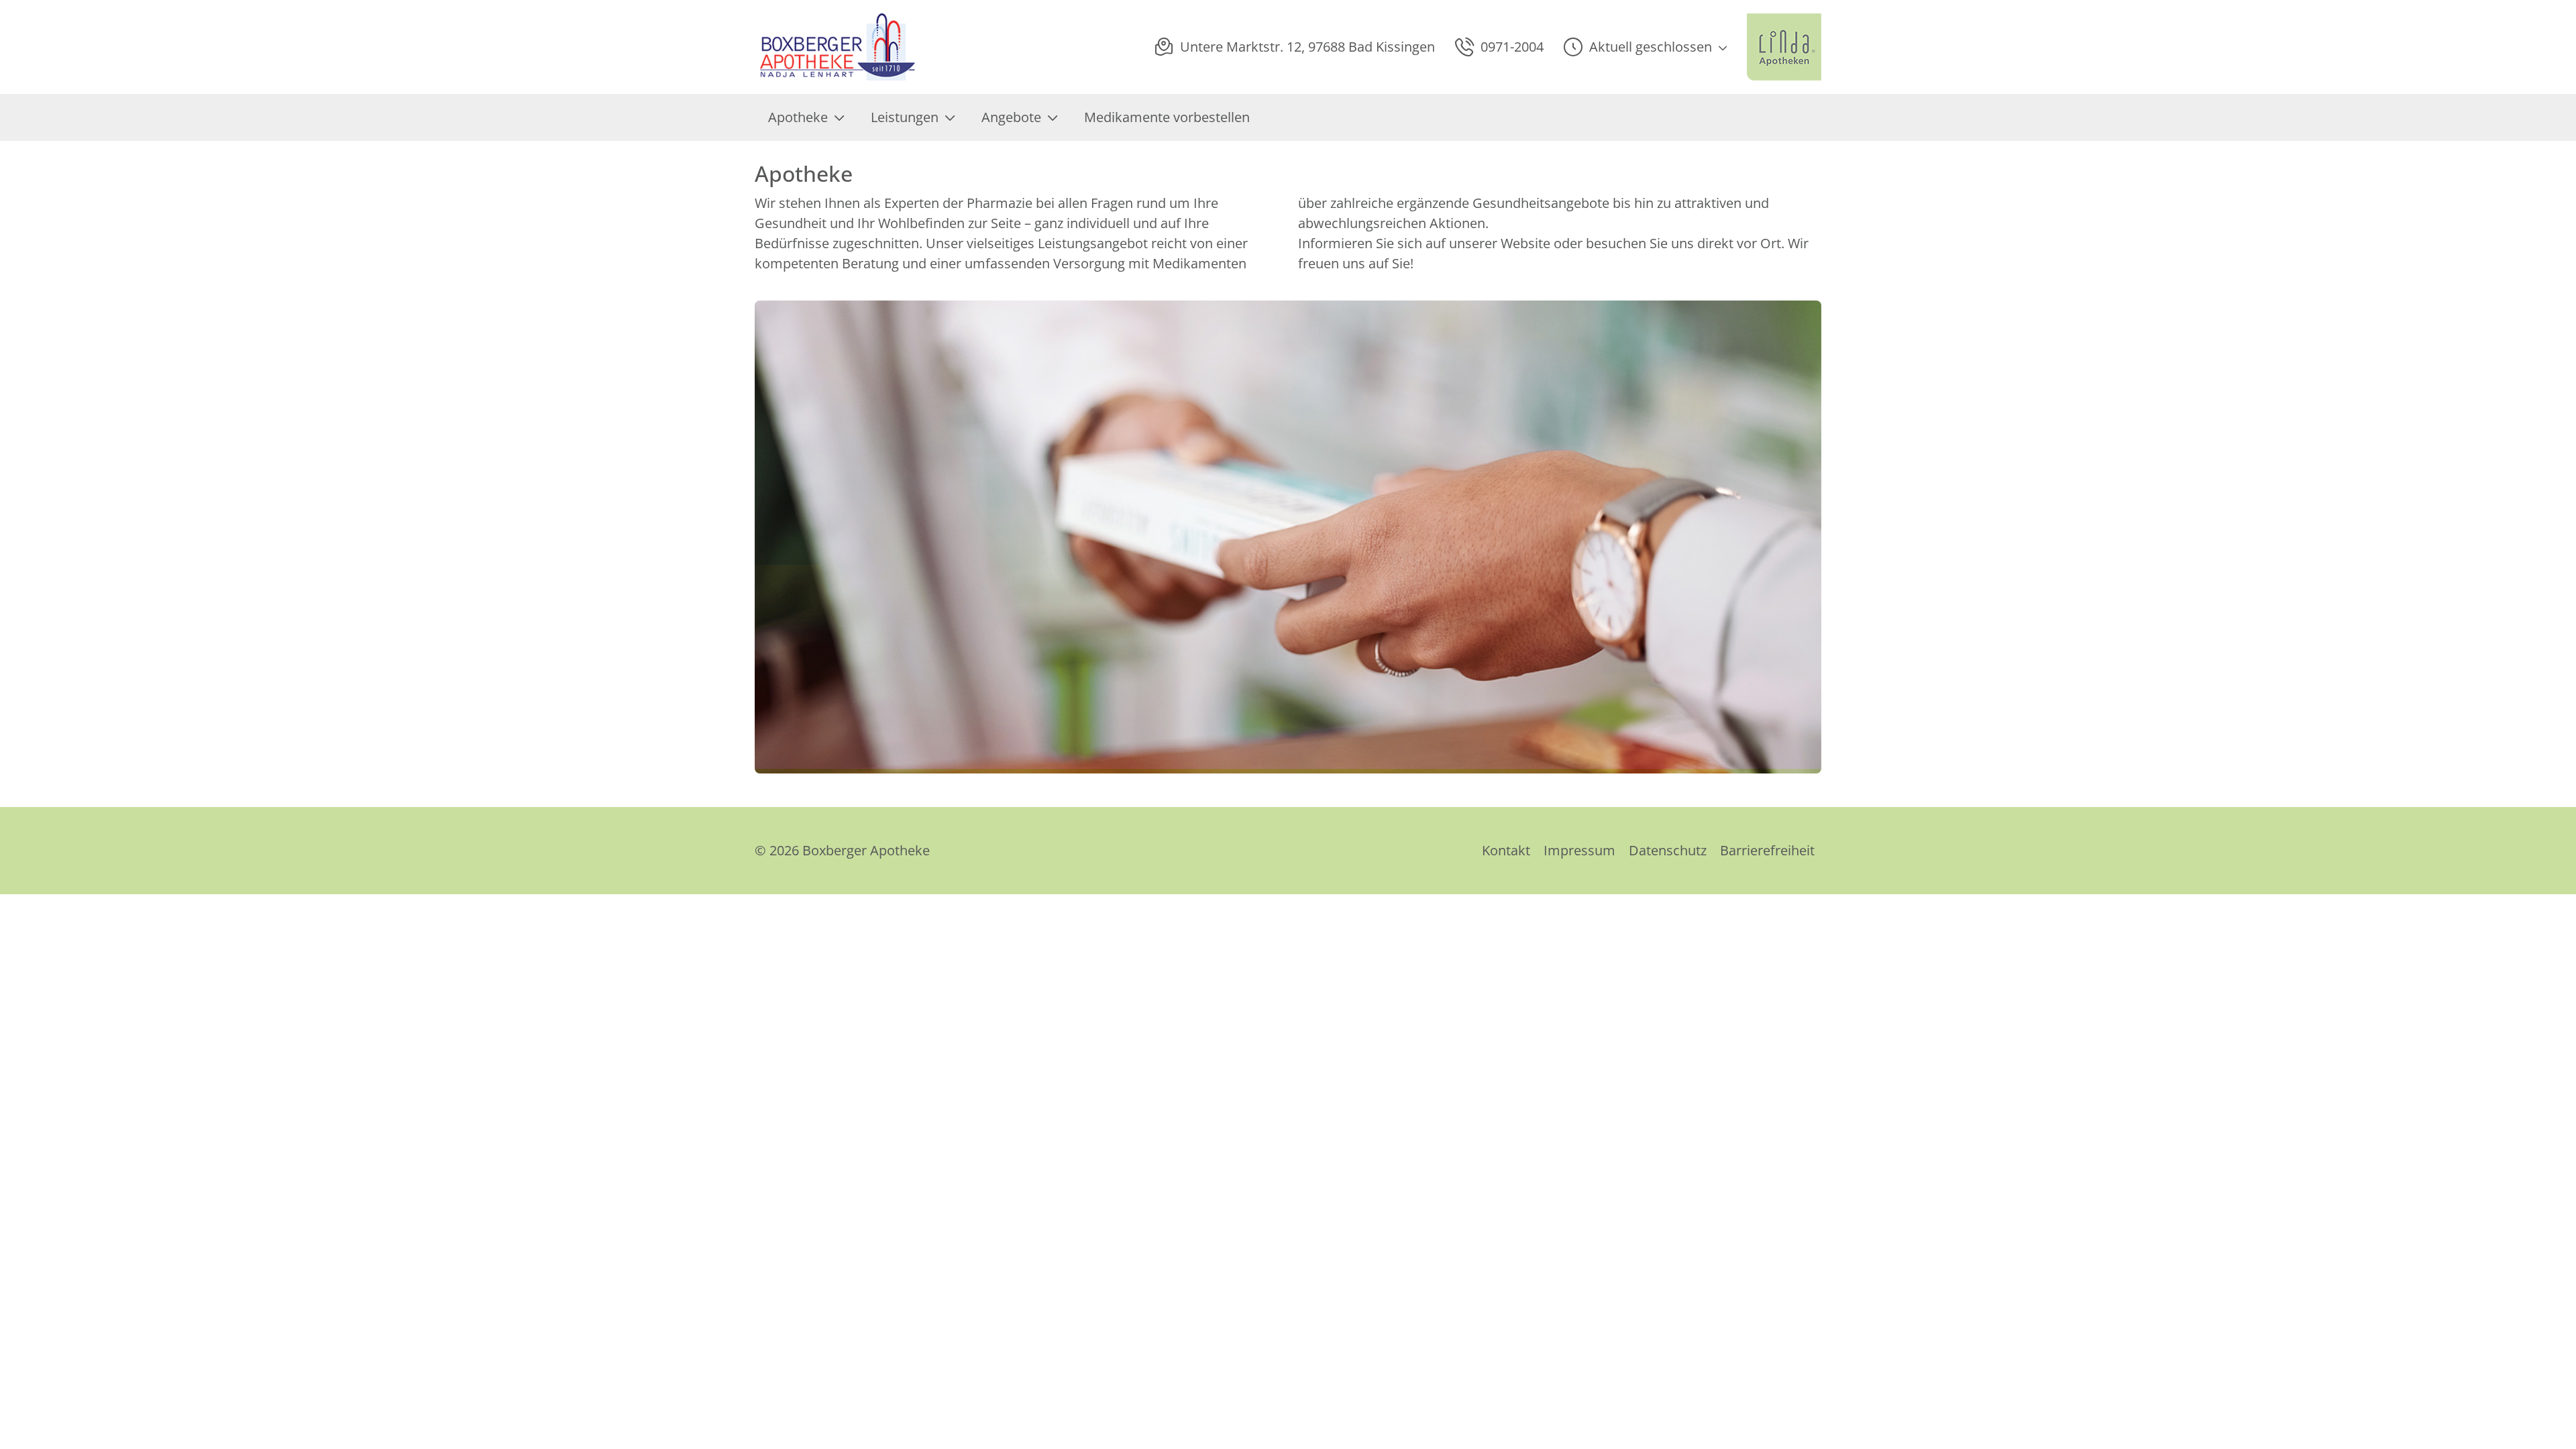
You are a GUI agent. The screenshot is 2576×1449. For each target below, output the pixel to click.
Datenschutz (1668, 850)
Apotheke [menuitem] (798, 117)
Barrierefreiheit (1767, 850)
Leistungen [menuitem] (905, 117)
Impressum (1579, 850)
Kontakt (1506, 850)
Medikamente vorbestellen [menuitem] (1167, 117)
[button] (1645, 47)
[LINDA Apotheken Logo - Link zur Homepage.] (1784, 47)
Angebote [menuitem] (1011, 117)
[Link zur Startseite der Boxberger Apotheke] (836, 47)
